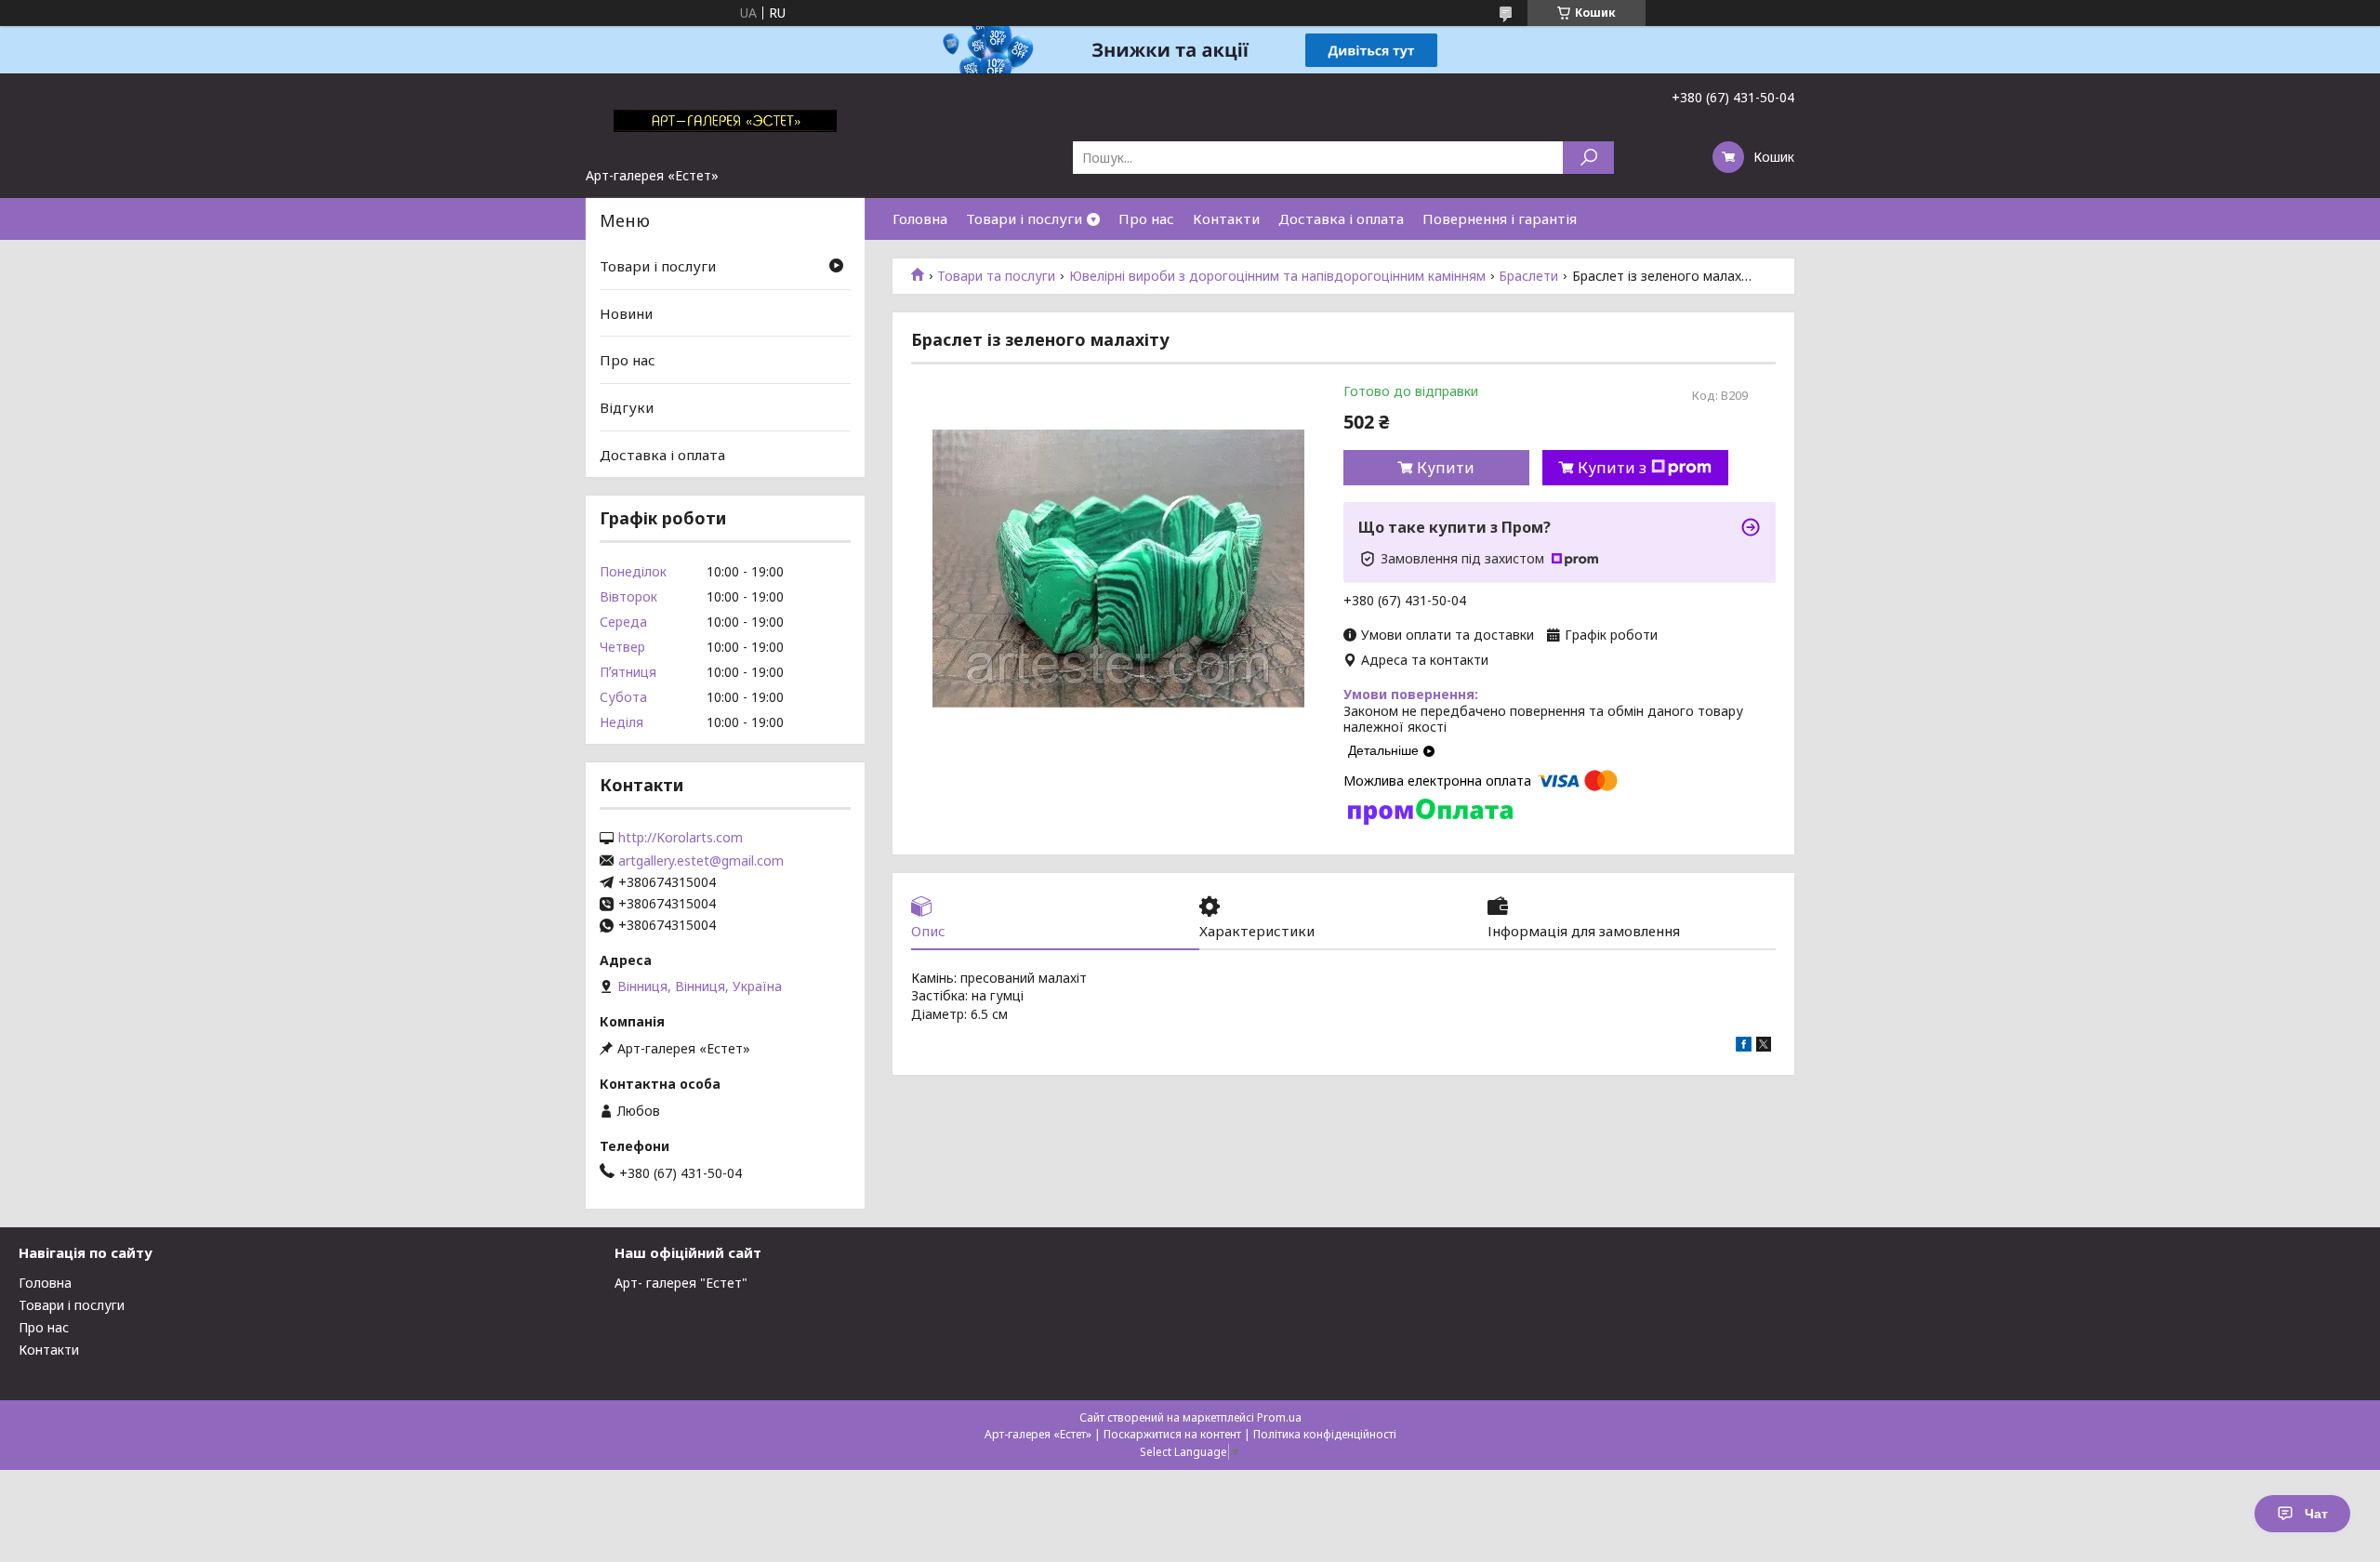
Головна (920, 218)
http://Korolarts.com (681, 838)
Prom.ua (1279, 1417)
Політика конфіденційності (1325, 1434)
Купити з (1612, 468)
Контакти (1226, 218)
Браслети (1528, 276)
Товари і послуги (1024, 218)
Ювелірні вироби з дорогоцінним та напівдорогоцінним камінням (1277, 276)
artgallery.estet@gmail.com (701, 861)
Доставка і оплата (1341, 218)
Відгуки (627, 407)
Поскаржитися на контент (1172, 1434)
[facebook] (1744, 1046)
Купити (1446, 468)
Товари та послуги (996, 276)
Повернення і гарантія (1500, 218)
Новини (626, 313)
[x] (1764, 1046)
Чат (2316, 1514)
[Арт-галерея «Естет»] (725, 120)
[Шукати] (1588, 158)
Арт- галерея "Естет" (681, 1283)
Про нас (1146, 218)
